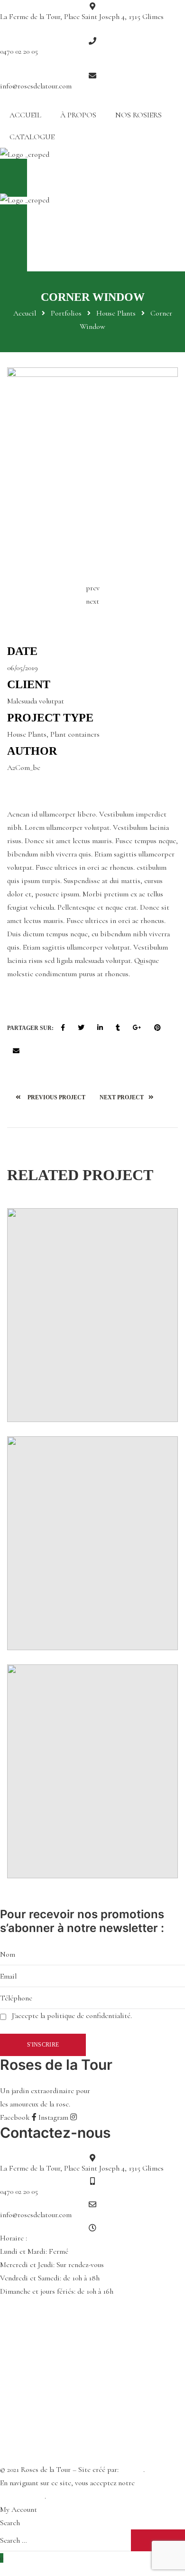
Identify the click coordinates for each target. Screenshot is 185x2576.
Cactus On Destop (139, 1097)
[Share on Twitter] (81, 1028)
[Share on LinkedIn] (100, 1028)
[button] (92, 178)
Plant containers (75, 734)
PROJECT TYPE (50, 718)
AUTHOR (32, 751)
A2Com (132, 2470)
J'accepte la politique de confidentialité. (72, 2016)
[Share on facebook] (63, 1028)
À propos (78, 115)
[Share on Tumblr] (118, 1028)
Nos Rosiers (139, 115)
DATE (22, 651)
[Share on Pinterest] (157, 1028)
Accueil (25, 115)
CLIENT (29, 684)
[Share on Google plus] (137, 1028)
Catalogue (32, 137)
